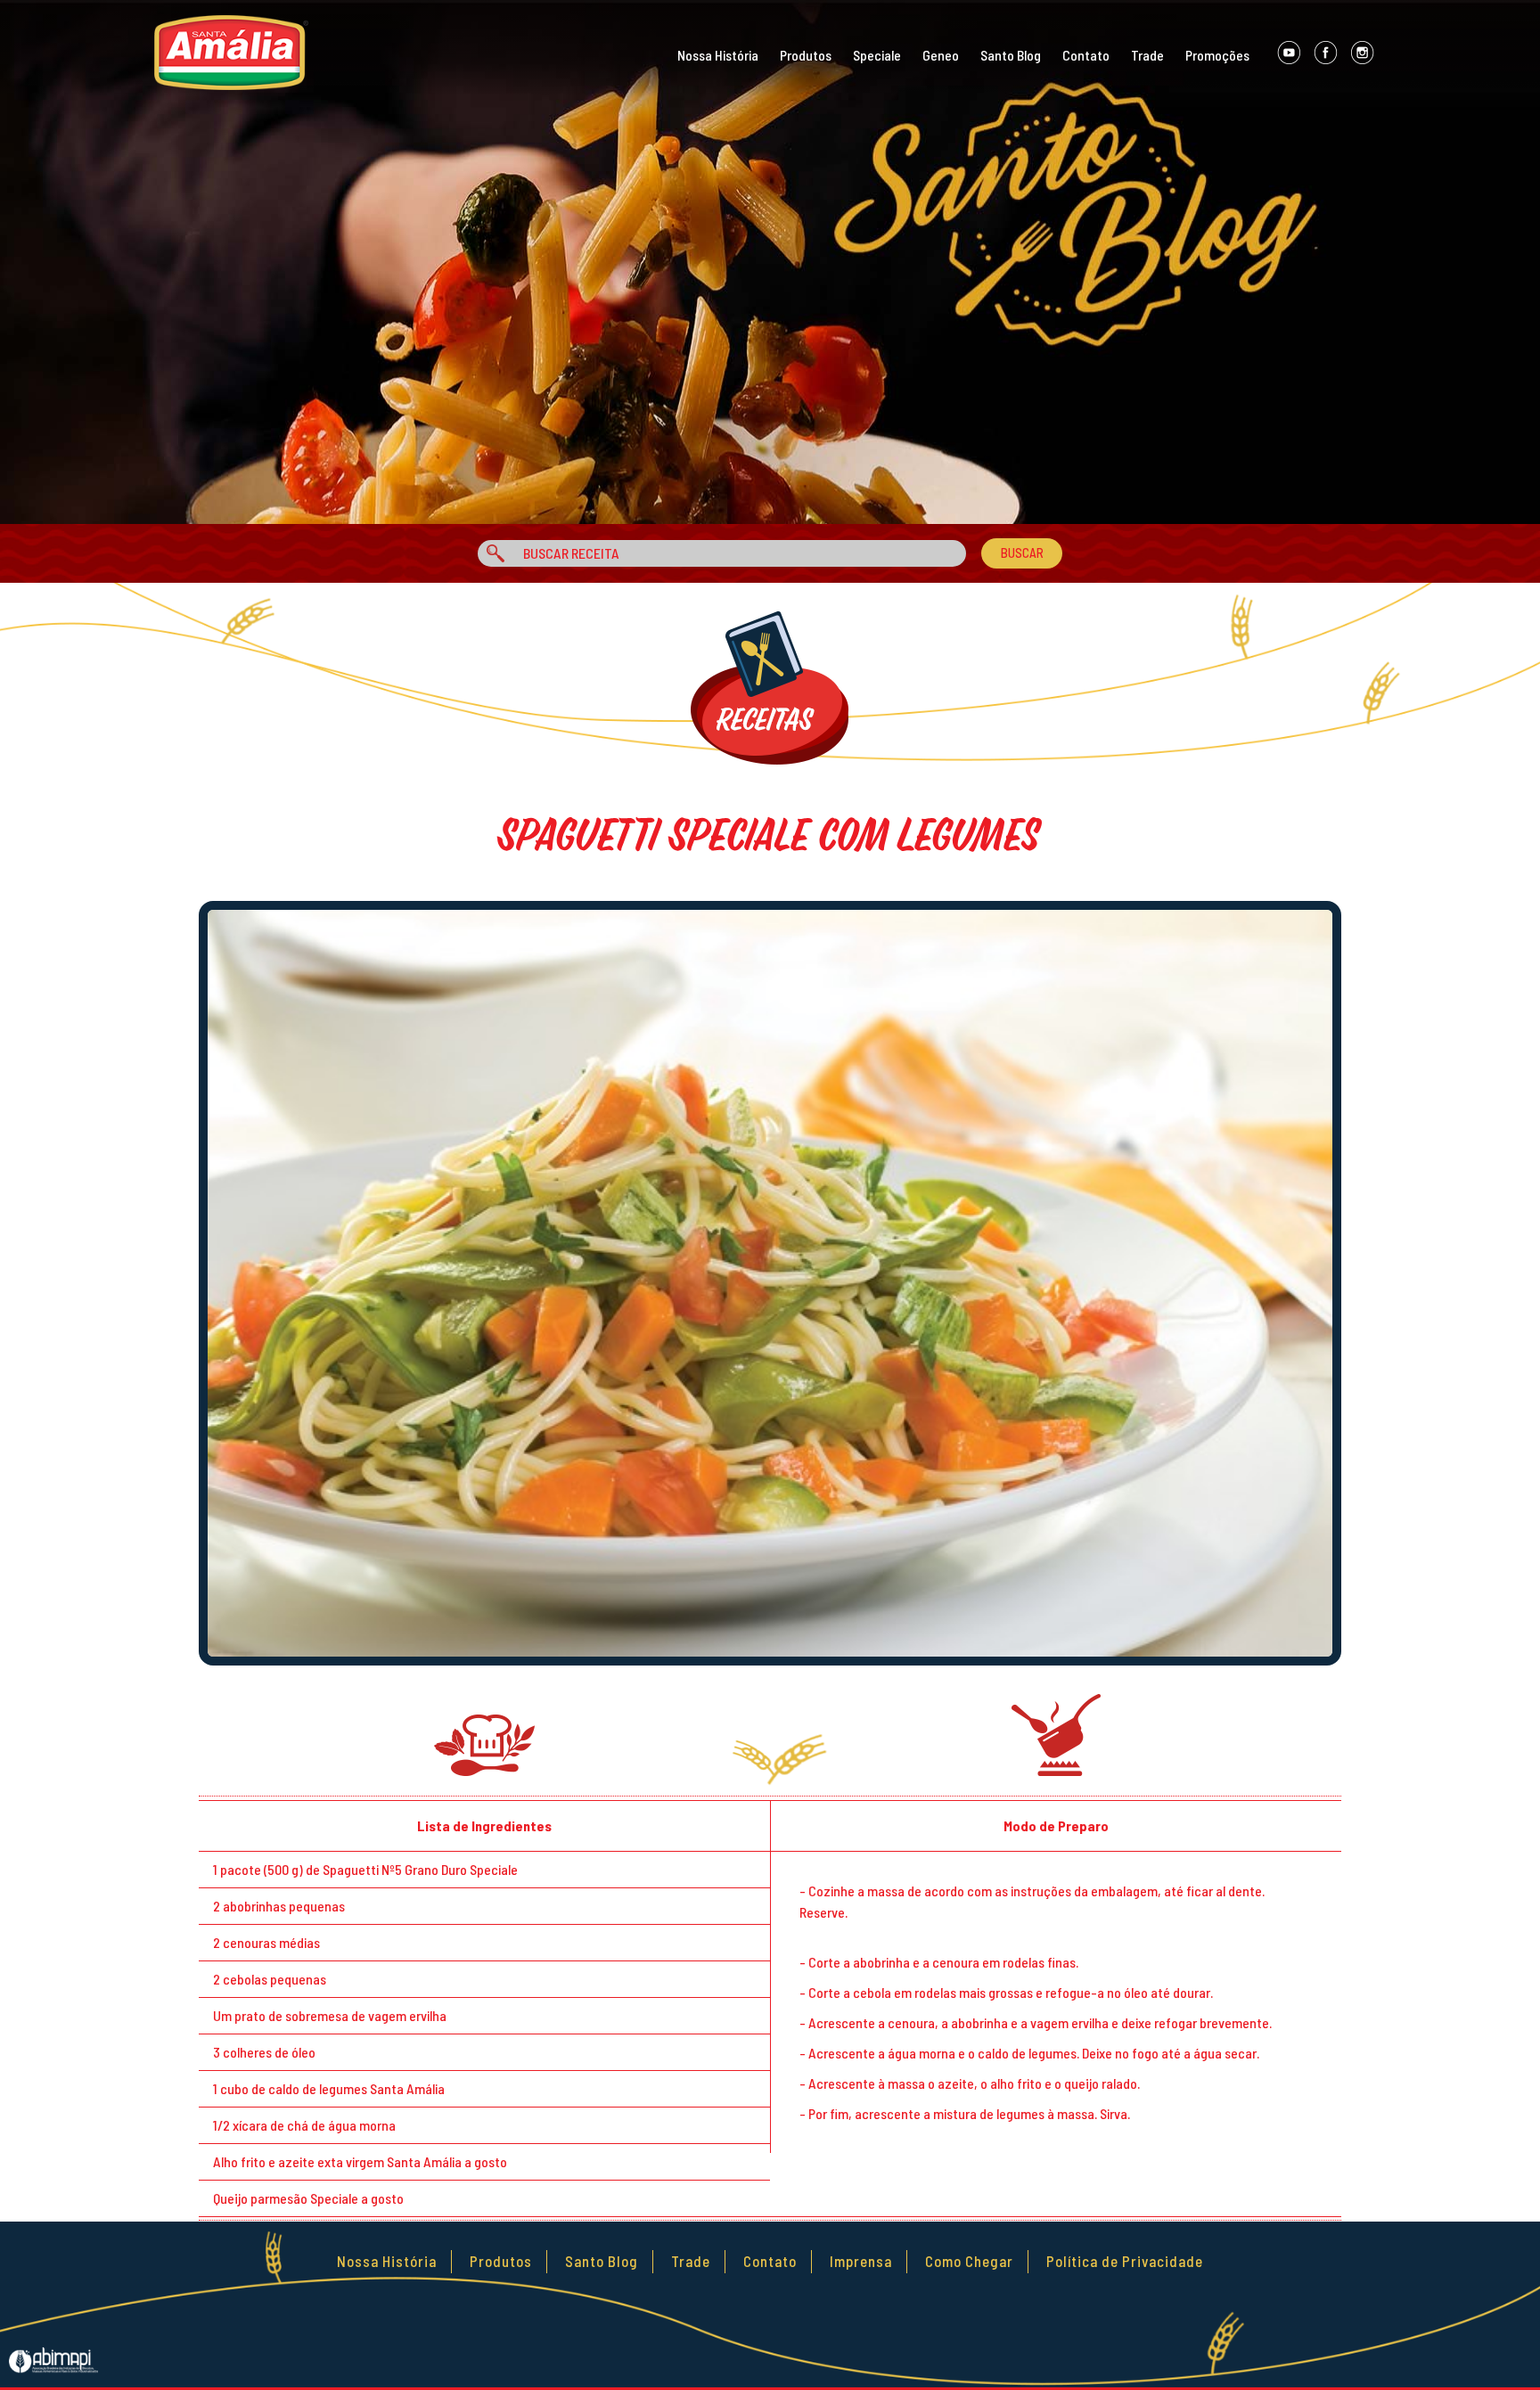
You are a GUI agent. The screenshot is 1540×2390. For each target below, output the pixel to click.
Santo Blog (1011, 55)
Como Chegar (969, 2261)
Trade (1147, 55)
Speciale (877, 55)
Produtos (806, 55)
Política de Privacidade (1125, 2261)
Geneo (941, 55)
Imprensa (861, 2261)
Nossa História (718, 55)
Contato (1086, 55)
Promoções (1217, 55)
